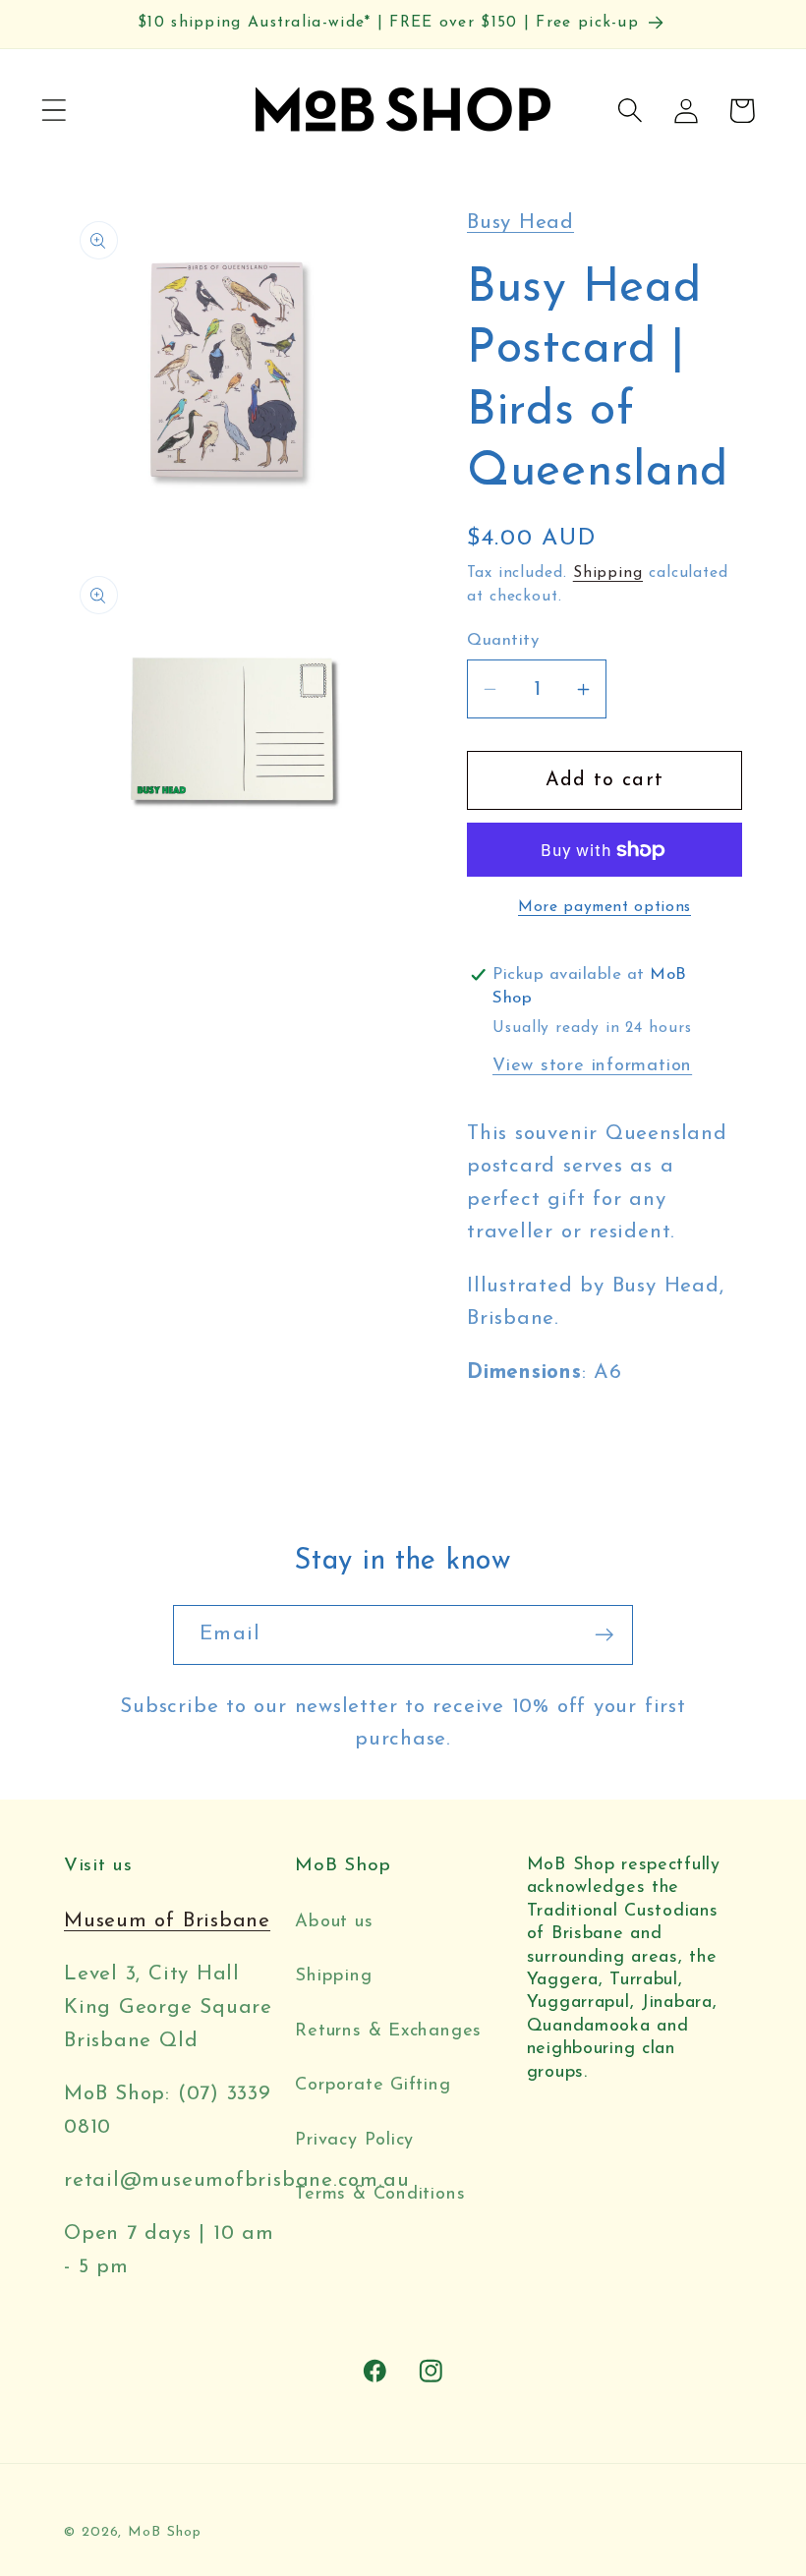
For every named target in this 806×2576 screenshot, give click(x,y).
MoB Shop (164, 2532)
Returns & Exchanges (388, 2031)
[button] (54, 111)
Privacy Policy (354, 2140)
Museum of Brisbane (167, 1921)
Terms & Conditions (380, 2194)
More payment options (604, 907)
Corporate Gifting (373, 2085)
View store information (592, 1066)
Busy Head (520, 223)
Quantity (503, 640)
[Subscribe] (604, 1635)
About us (334, 1922)
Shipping (608, 573)
